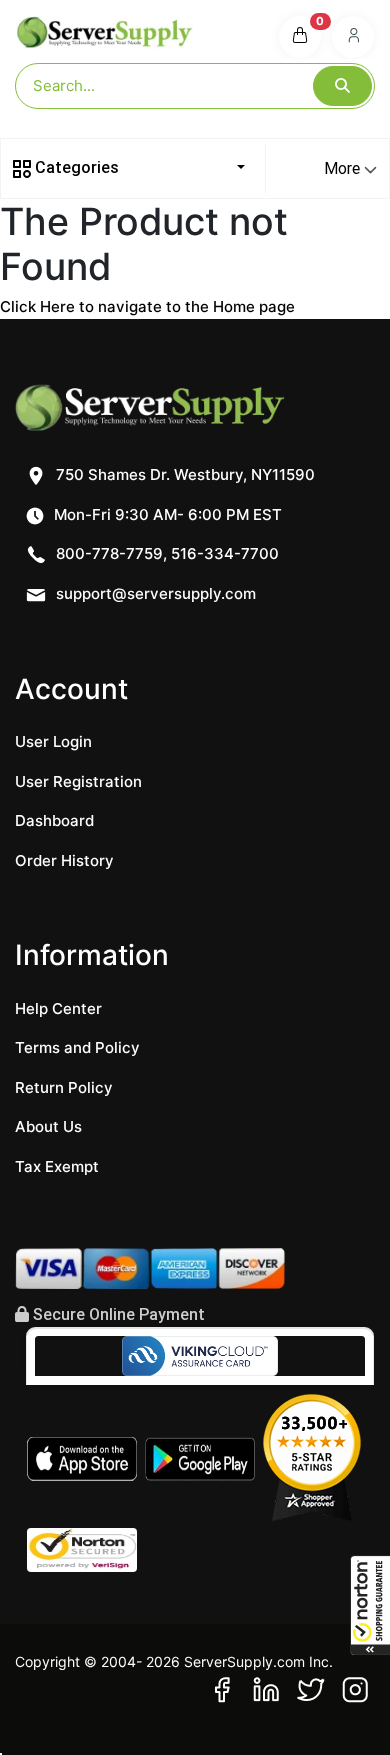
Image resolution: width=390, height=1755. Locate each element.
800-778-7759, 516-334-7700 (165, 553)
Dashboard (54, 820)
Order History (64, 860)
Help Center (58, 1008)
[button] (370, 1605)
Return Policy (64, 1087)
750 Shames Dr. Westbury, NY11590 (183, 474)
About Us (48, 1126)
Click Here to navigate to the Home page (147, 306)
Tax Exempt (57, 1166)
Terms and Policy (77, 1047)
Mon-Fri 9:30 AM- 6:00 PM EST (166, 514)
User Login (53, 741)
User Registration (78, 781)
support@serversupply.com (156, 593)
